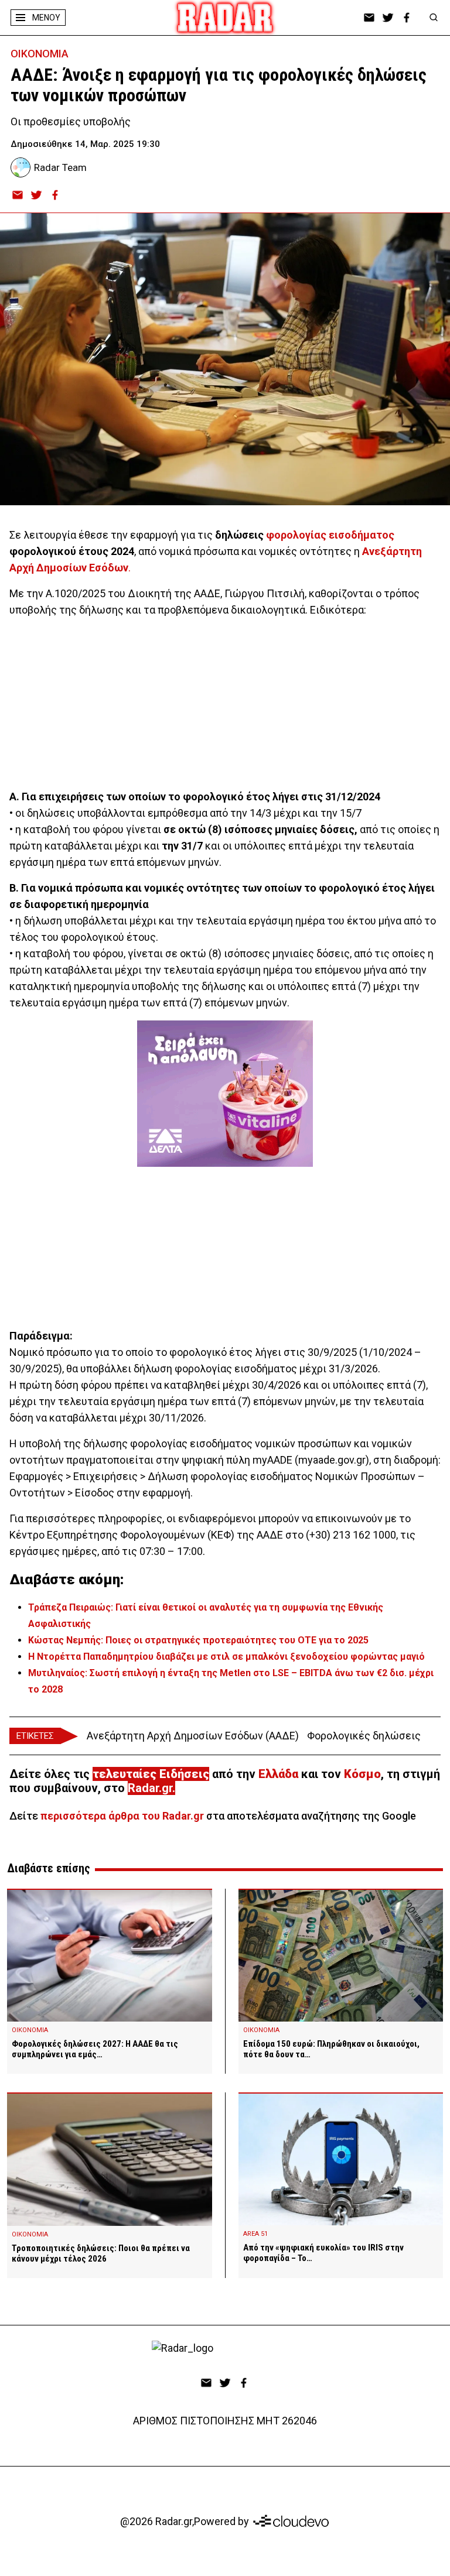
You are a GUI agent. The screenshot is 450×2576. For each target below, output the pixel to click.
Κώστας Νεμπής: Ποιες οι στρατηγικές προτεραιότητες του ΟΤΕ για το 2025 (198, 1640)
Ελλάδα (278, 1774)
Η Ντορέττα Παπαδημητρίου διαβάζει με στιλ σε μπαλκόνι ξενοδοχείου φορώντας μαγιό (226, 1657)
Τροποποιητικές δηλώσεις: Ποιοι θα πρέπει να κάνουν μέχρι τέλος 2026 (101, 2253)
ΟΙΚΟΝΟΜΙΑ (40, 54)
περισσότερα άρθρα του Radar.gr (122, 1816)
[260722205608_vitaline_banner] (225, 1094)
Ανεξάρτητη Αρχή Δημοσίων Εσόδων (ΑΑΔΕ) (193, 1736)
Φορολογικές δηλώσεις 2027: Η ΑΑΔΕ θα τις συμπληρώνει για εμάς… (95, 2049)
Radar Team (60, 167)
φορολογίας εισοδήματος (330, 535)
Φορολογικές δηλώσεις (364, 1736)
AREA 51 (255, 2234)
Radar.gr (150, 1788)
